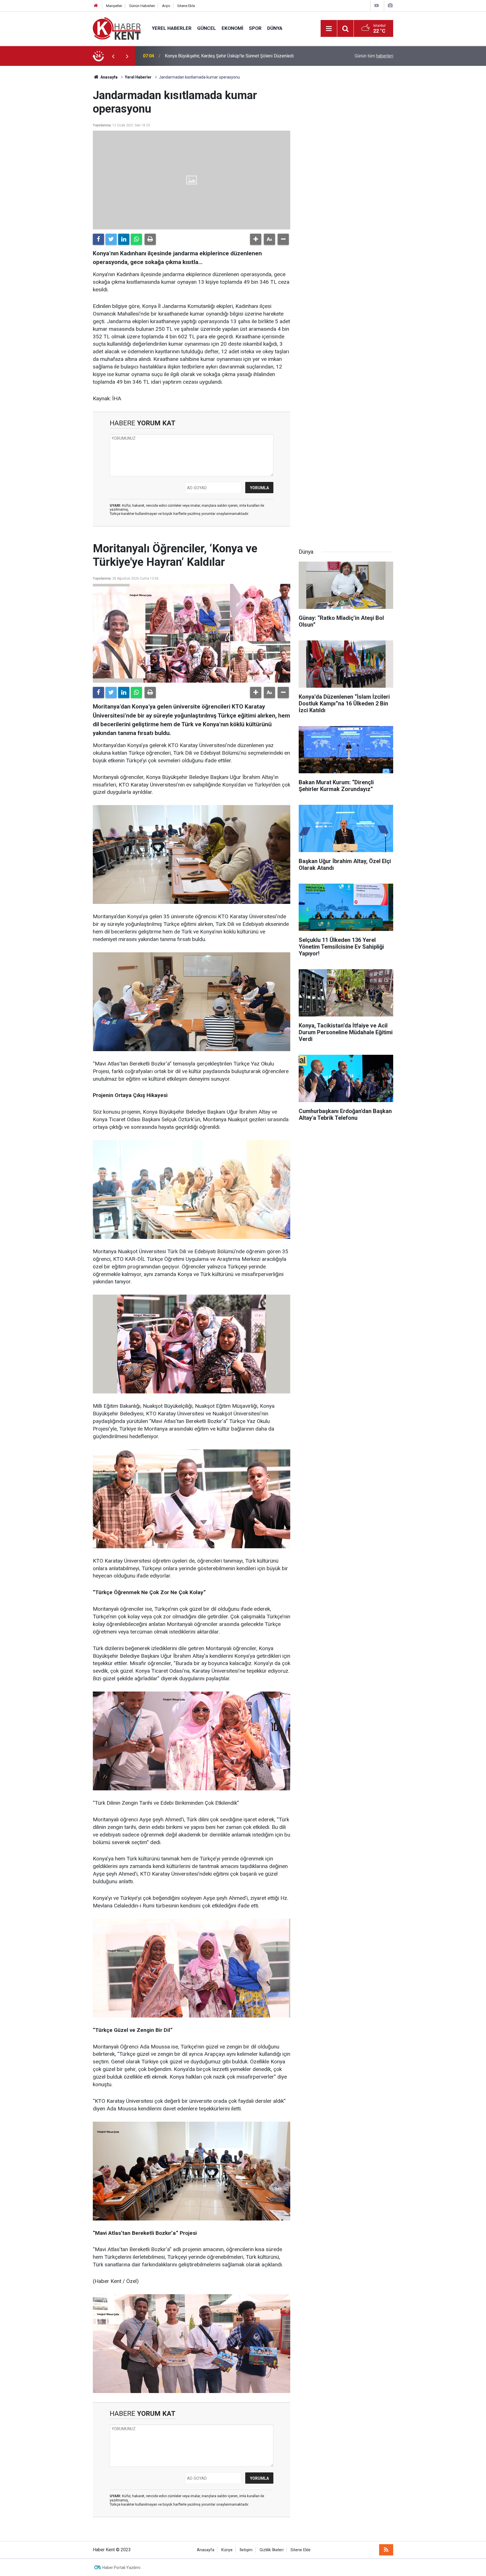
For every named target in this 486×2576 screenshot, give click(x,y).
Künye (227, 2550)
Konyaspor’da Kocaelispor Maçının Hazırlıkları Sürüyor (218, 56)
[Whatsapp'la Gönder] (136, 239)
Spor (255, 28)
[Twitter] (111, 239)
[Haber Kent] (117, 28)
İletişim (246, 2550)
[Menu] (329, 29)
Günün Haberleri (142, 6)
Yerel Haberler (172, 28)
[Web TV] (377, 5)
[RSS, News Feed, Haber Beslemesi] (386, 2550)
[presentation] (113, 56)
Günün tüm (374, 56)
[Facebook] (98, 239)
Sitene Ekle (186, 6)
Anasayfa (206, 2550)
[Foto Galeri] (390, 5)
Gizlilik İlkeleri (272, 2550)
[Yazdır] (150, 239)
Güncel (207, 28)
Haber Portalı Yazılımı (121, 2568)
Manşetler (114, 6)
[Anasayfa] (96, 6)
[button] (256, 239)
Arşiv (166, 6)
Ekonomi (232, 28)
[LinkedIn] (124, 239)
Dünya (275, 28)
